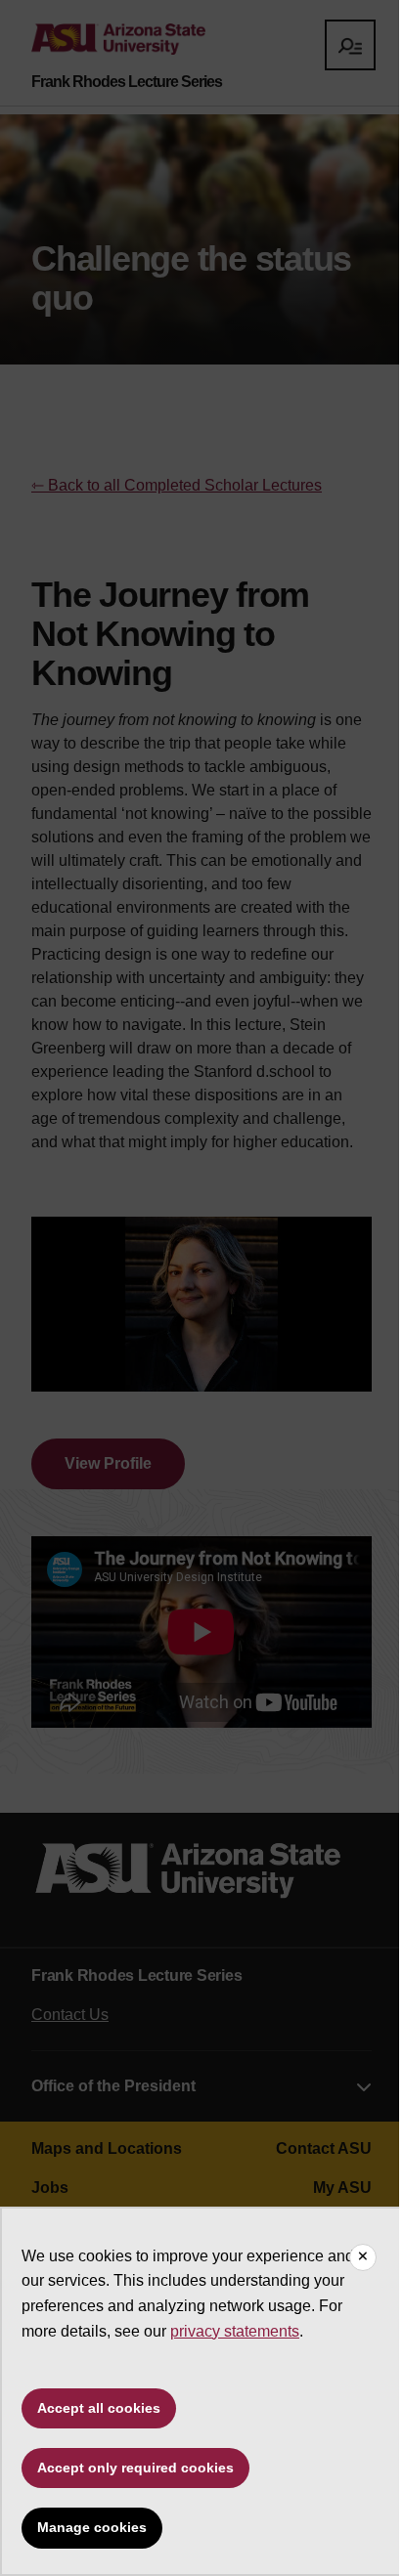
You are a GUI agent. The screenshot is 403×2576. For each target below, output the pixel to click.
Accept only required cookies (135, 2468)
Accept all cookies (99, 2408)
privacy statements (235, 2331)
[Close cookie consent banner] (363, 2257)
